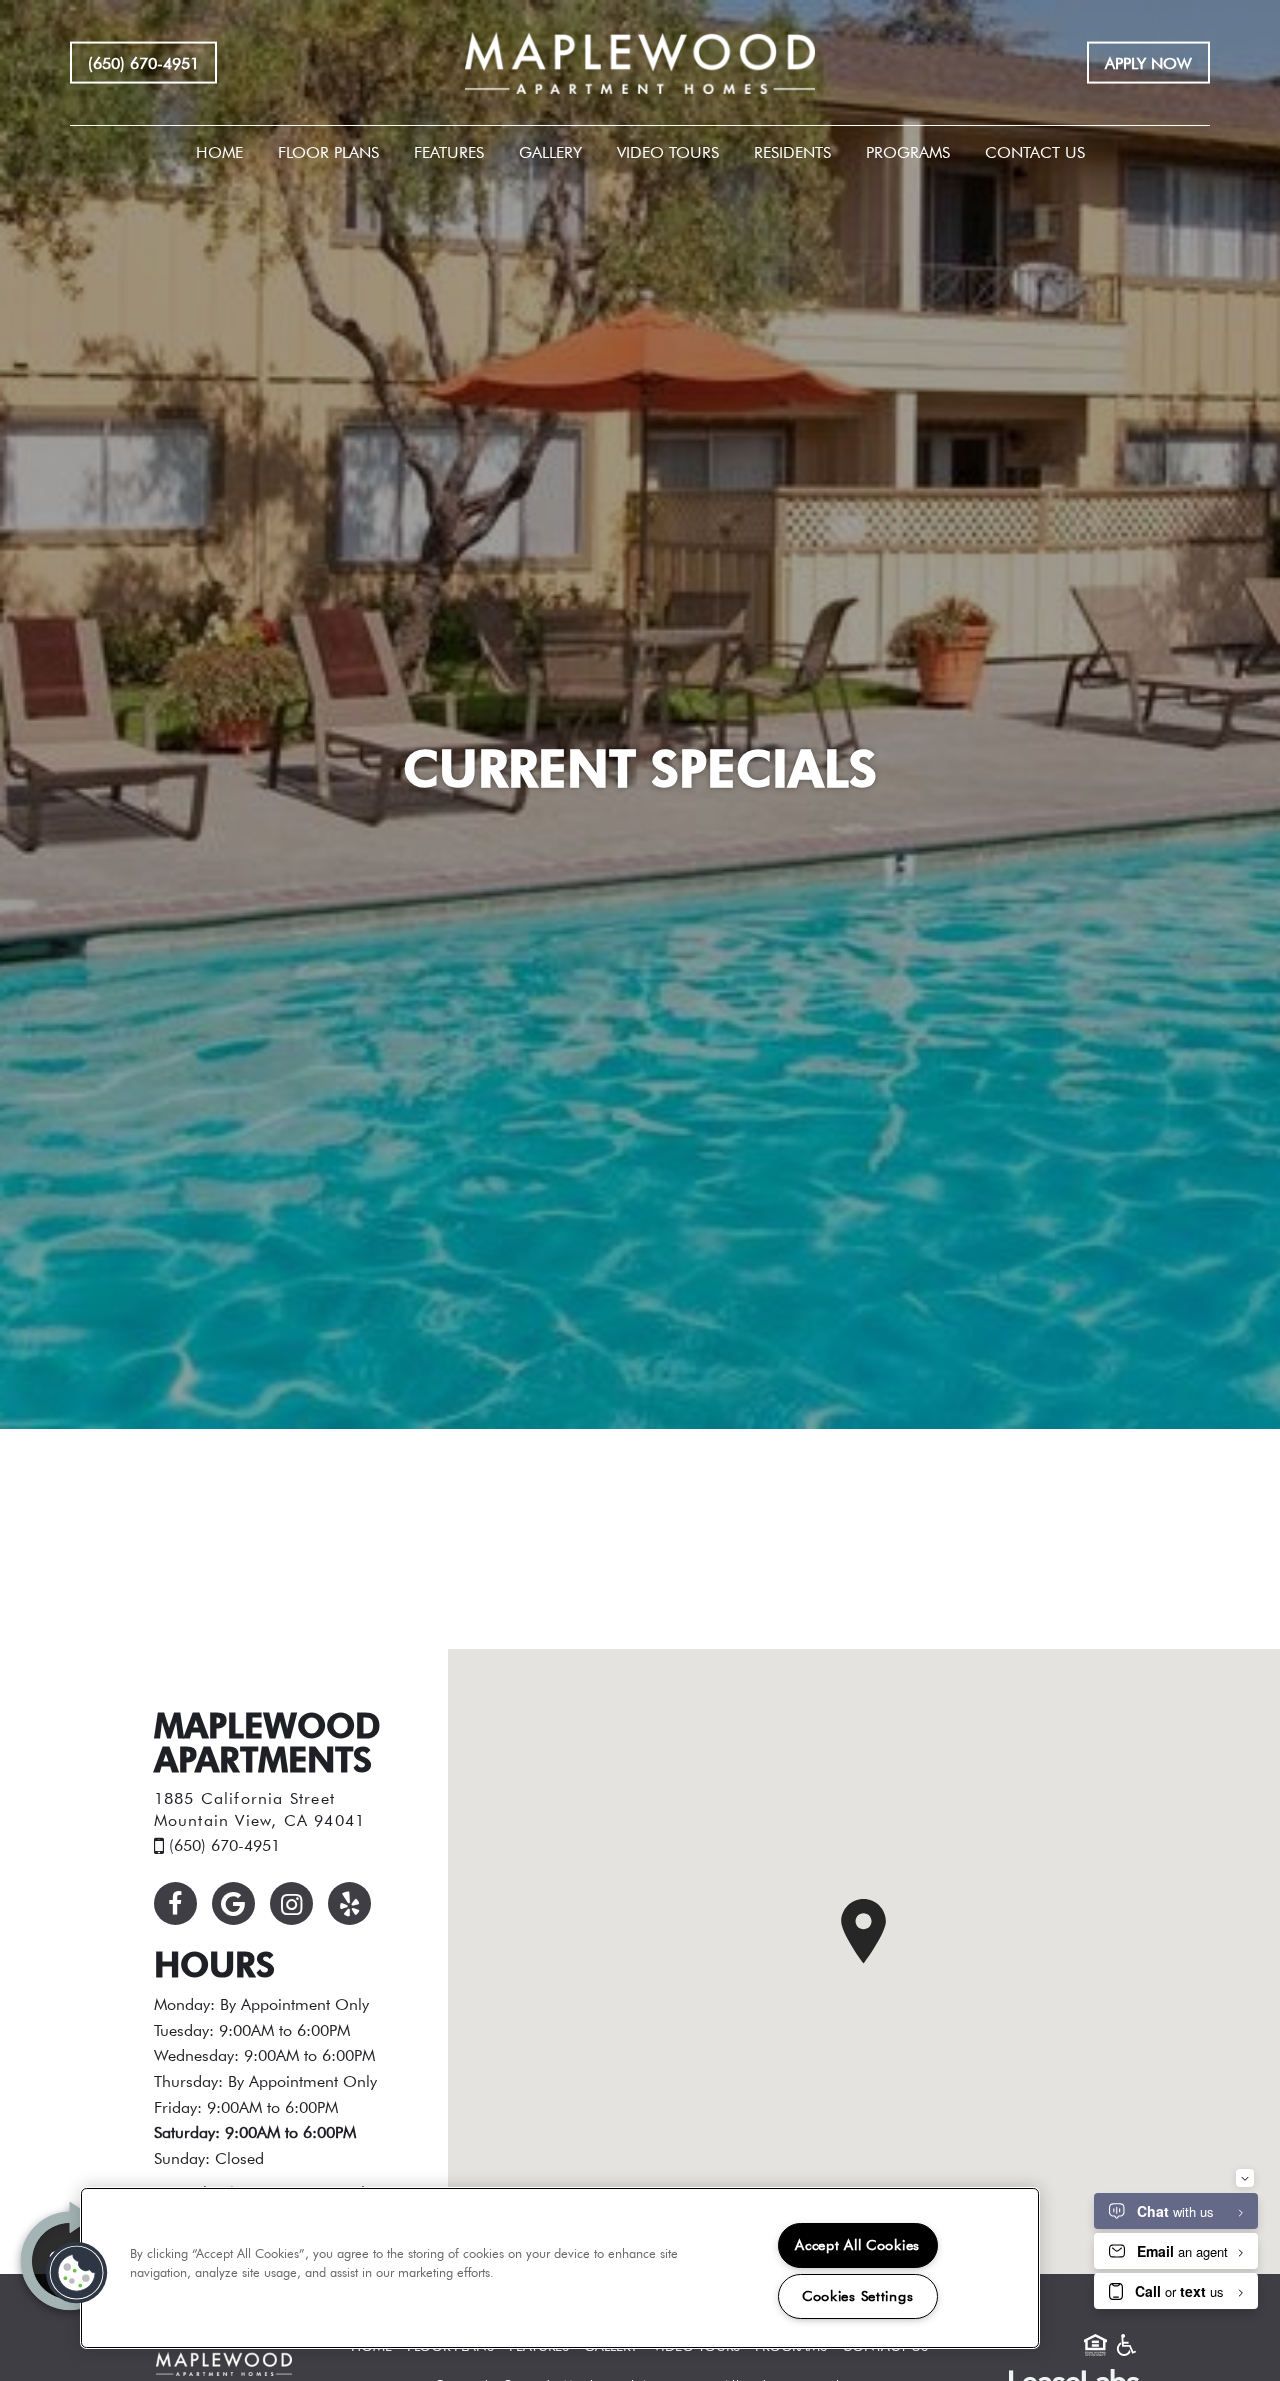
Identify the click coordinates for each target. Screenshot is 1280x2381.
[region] (560, 2268)
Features (449, 152)
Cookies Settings (858, 2296)
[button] (175, 1903)
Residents (792, 152)
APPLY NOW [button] (1148, 62)
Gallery (550, 152)
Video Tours (668, 152)
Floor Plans (328, 152)
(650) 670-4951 (143, 62)
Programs (908, 152)
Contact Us (1035, 152)
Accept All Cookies (857, 2245)
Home (219, 152)
